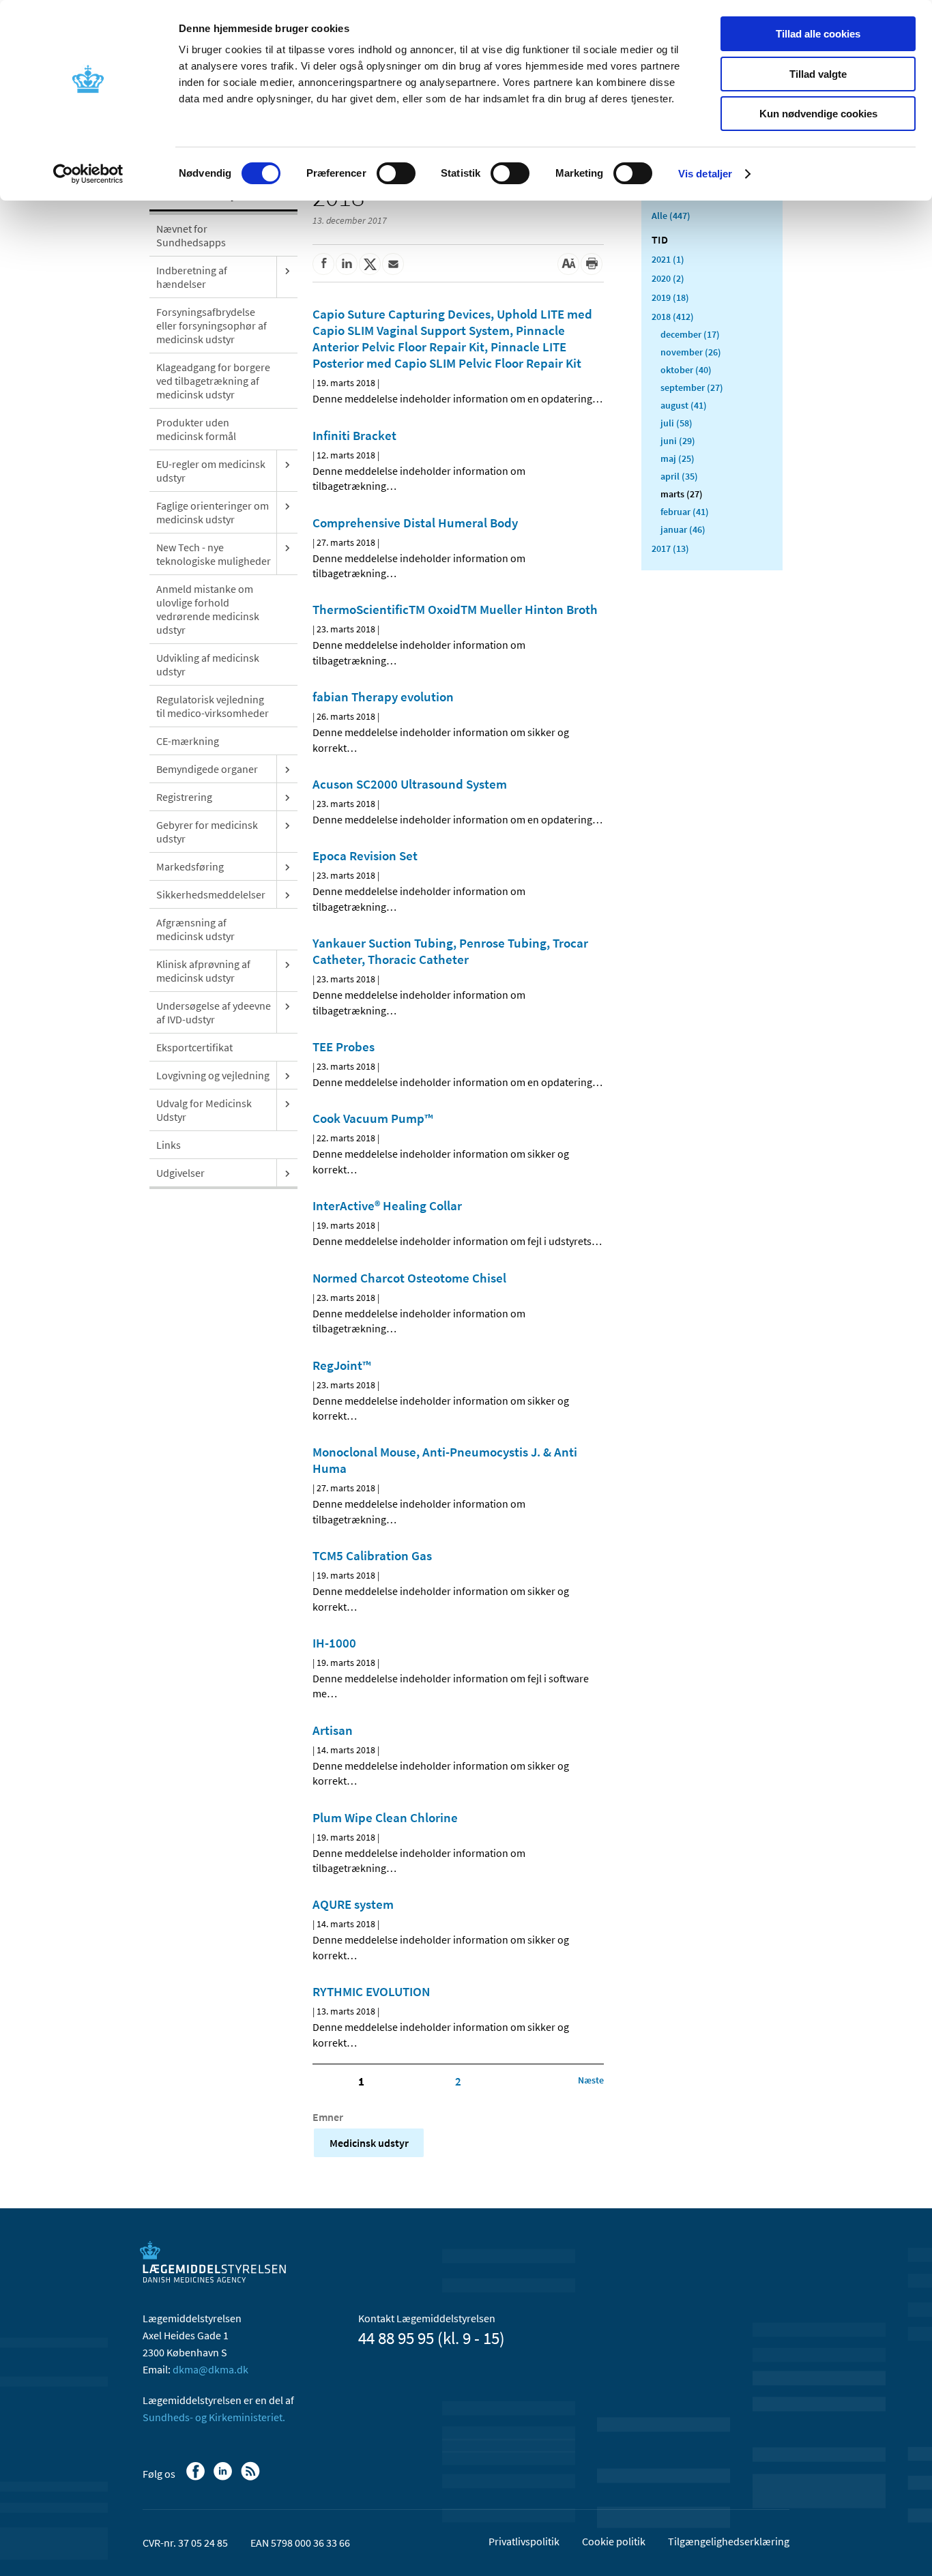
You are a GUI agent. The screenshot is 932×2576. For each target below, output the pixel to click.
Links (169, 1145)
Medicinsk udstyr (369, 2143)
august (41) (684, 405)
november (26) (691, 352)
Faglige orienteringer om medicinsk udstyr (213, 512)
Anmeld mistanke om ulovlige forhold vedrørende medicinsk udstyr (208, 609)
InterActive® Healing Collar (387, 1205)
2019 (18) (670, 297)
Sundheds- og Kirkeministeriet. (214, 2417)
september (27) (692, 387)
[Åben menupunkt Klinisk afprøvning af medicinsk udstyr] (287, 964)
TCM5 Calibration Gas (372, 1555)
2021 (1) (668, 259)
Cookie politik (614, 2541)
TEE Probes (344, 1046)
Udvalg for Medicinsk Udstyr (204, 1110)
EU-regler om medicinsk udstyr (211, 471)
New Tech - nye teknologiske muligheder (214, 554)
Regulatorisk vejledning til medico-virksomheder (213, 706)
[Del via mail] (393, 264)
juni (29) (678, 441)
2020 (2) (668, 278)
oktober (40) (686, 370)
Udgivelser (180, 1173)
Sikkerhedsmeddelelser (211, 894)
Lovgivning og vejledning (213, 1075)
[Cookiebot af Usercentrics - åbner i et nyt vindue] (88, 174)
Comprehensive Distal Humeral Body (415, 523)
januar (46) (683, 529)
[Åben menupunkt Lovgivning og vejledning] (287, 1075)
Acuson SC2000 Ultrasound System (410, 784)
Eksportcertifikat (194, 1047)
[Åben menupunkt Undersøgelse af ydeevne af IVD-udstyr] (287, 1006)
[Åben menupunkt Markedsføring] (287, 866)
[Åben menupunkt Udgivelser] (287, 1173)
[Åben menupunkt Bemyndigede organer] (287, 769)
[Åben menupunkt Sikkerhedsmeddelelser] (287, 894)
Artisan (333, 1730)
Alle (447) (671, 216)
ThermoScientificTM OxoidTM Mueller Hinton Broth (455, 609)
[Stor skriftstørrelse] (568, 264)
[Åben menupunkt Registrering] (287, 797)
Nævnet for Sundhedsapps (191, 235)
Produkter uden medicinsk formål (196, 429)
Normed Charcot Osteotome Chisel (409, 1278)
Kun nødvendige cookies (818, 114)
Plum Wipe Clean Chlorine (385, 1817)
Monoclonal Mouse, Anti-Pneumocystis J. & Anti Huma (445, 1460)
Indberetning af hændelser (192, 277)
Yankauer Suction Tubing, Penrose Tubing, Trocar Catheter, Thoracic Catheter (450, 951)
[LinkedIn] (224, 2478)
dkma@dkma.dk (210, 2369)
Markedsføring (190, 866)
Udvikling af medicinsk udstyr (208, 664)
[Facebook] (197, 2478)
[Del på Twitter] (370, 264)
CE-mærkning (188, 741)
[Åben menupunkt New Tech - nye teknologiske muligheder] (287, 547)
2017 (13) (670, 548)
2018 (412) (673, 317)
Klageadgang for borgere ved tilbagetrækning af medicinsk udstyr (213, 381)
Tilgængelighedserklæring (729, 2541)
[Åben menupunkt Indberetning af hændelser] (287, 270)
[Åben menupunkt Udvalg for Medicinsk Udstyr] (287, 1103)
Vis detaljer (705, 174)
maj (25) (678, 458)
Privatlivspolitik (524, 2541)
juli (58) (676, 423)
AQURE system (353, 1904)
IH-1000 (334, 1643)
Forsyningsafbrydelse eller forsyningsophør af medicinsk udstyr (212, 325)
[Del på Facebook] (323, 264)
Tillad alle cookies (818, 34)
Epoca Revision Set (365, 855)
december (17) (690, 334)
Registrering (184, 797)
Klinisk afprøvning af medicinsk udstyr (203, 971)
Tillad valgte (818, 74)
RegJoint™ (342, 1365)
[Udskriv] (592, 264)
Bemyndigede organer (207, 769)
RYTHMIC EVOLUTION (371, 1991)
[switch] (396, 173)
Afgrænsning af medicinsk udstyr (195, 929)
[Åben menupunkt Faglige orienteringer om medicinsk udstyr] (287, 506)
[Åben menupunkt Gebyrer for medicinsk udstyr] (287, 825)
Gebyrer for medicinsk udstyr (207, 832)
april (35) (679, 476)
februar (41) (685, 512)
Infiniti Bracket (354, 435)
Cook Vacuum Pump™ (373, 1118)
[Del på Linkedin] (347, 264)
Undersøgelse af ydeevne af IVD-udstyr (214, 1012)
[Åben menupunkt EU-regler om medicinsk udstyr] (287, 464)
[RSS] (251, 2478)
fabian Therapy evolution (383, 697)
